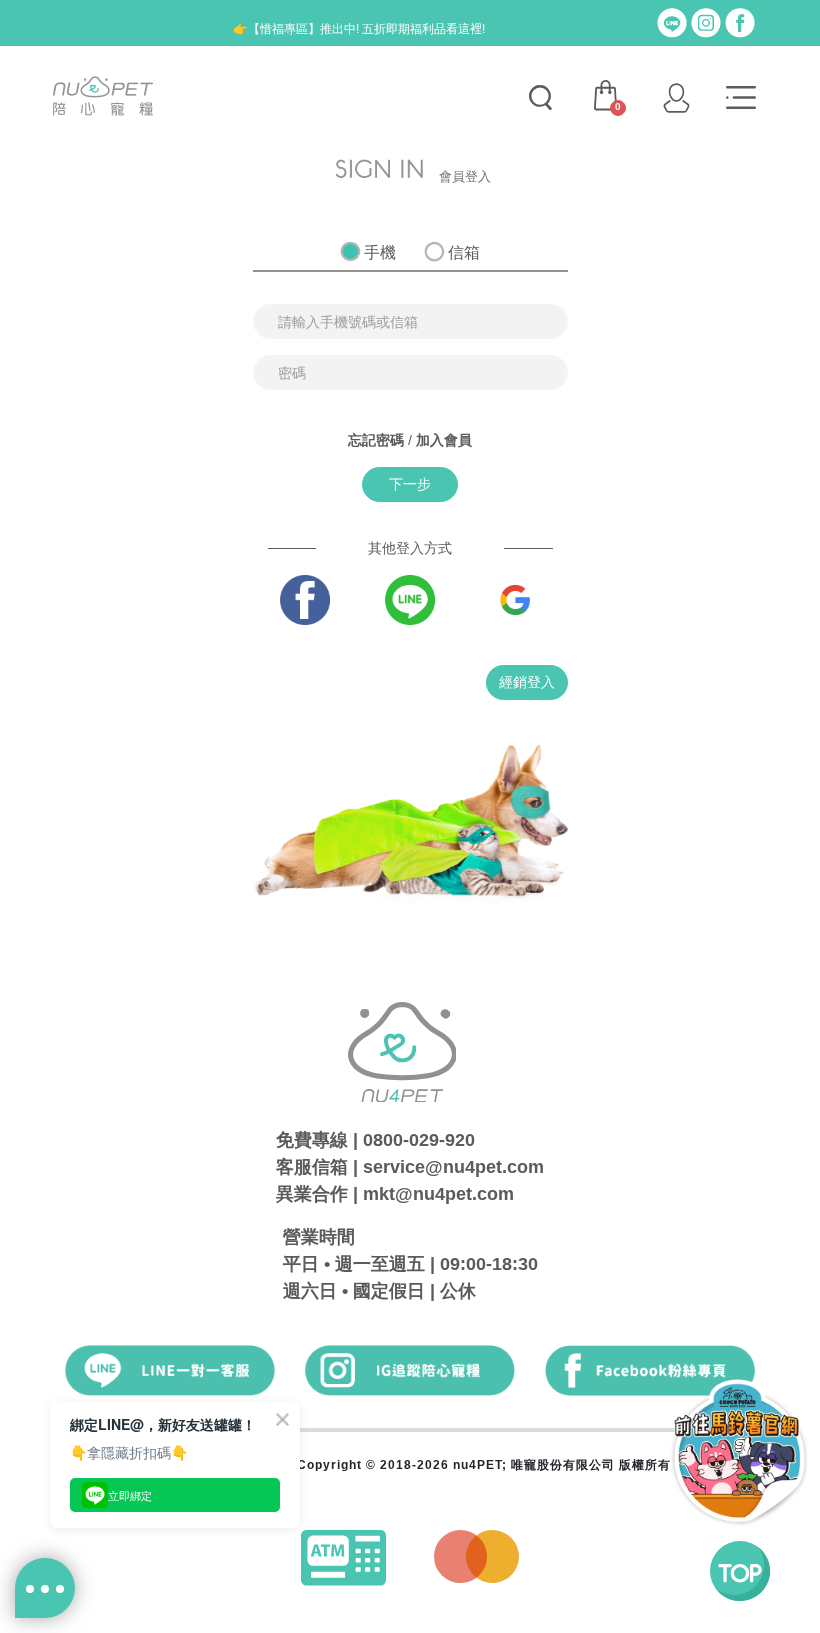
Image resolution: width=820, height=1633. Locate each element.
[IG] (706, 22)
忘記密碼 (376, 440)
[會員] (676, 98)
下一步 (410, 484)
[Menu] (741, 98)
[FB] (740, 22)
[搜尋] (540, 98)
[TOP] (740, 1571)
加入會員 (444, 440)
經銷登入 (527, 682)
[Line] (672, 22)
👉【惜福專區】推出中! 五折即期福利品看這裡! (359, 29)
